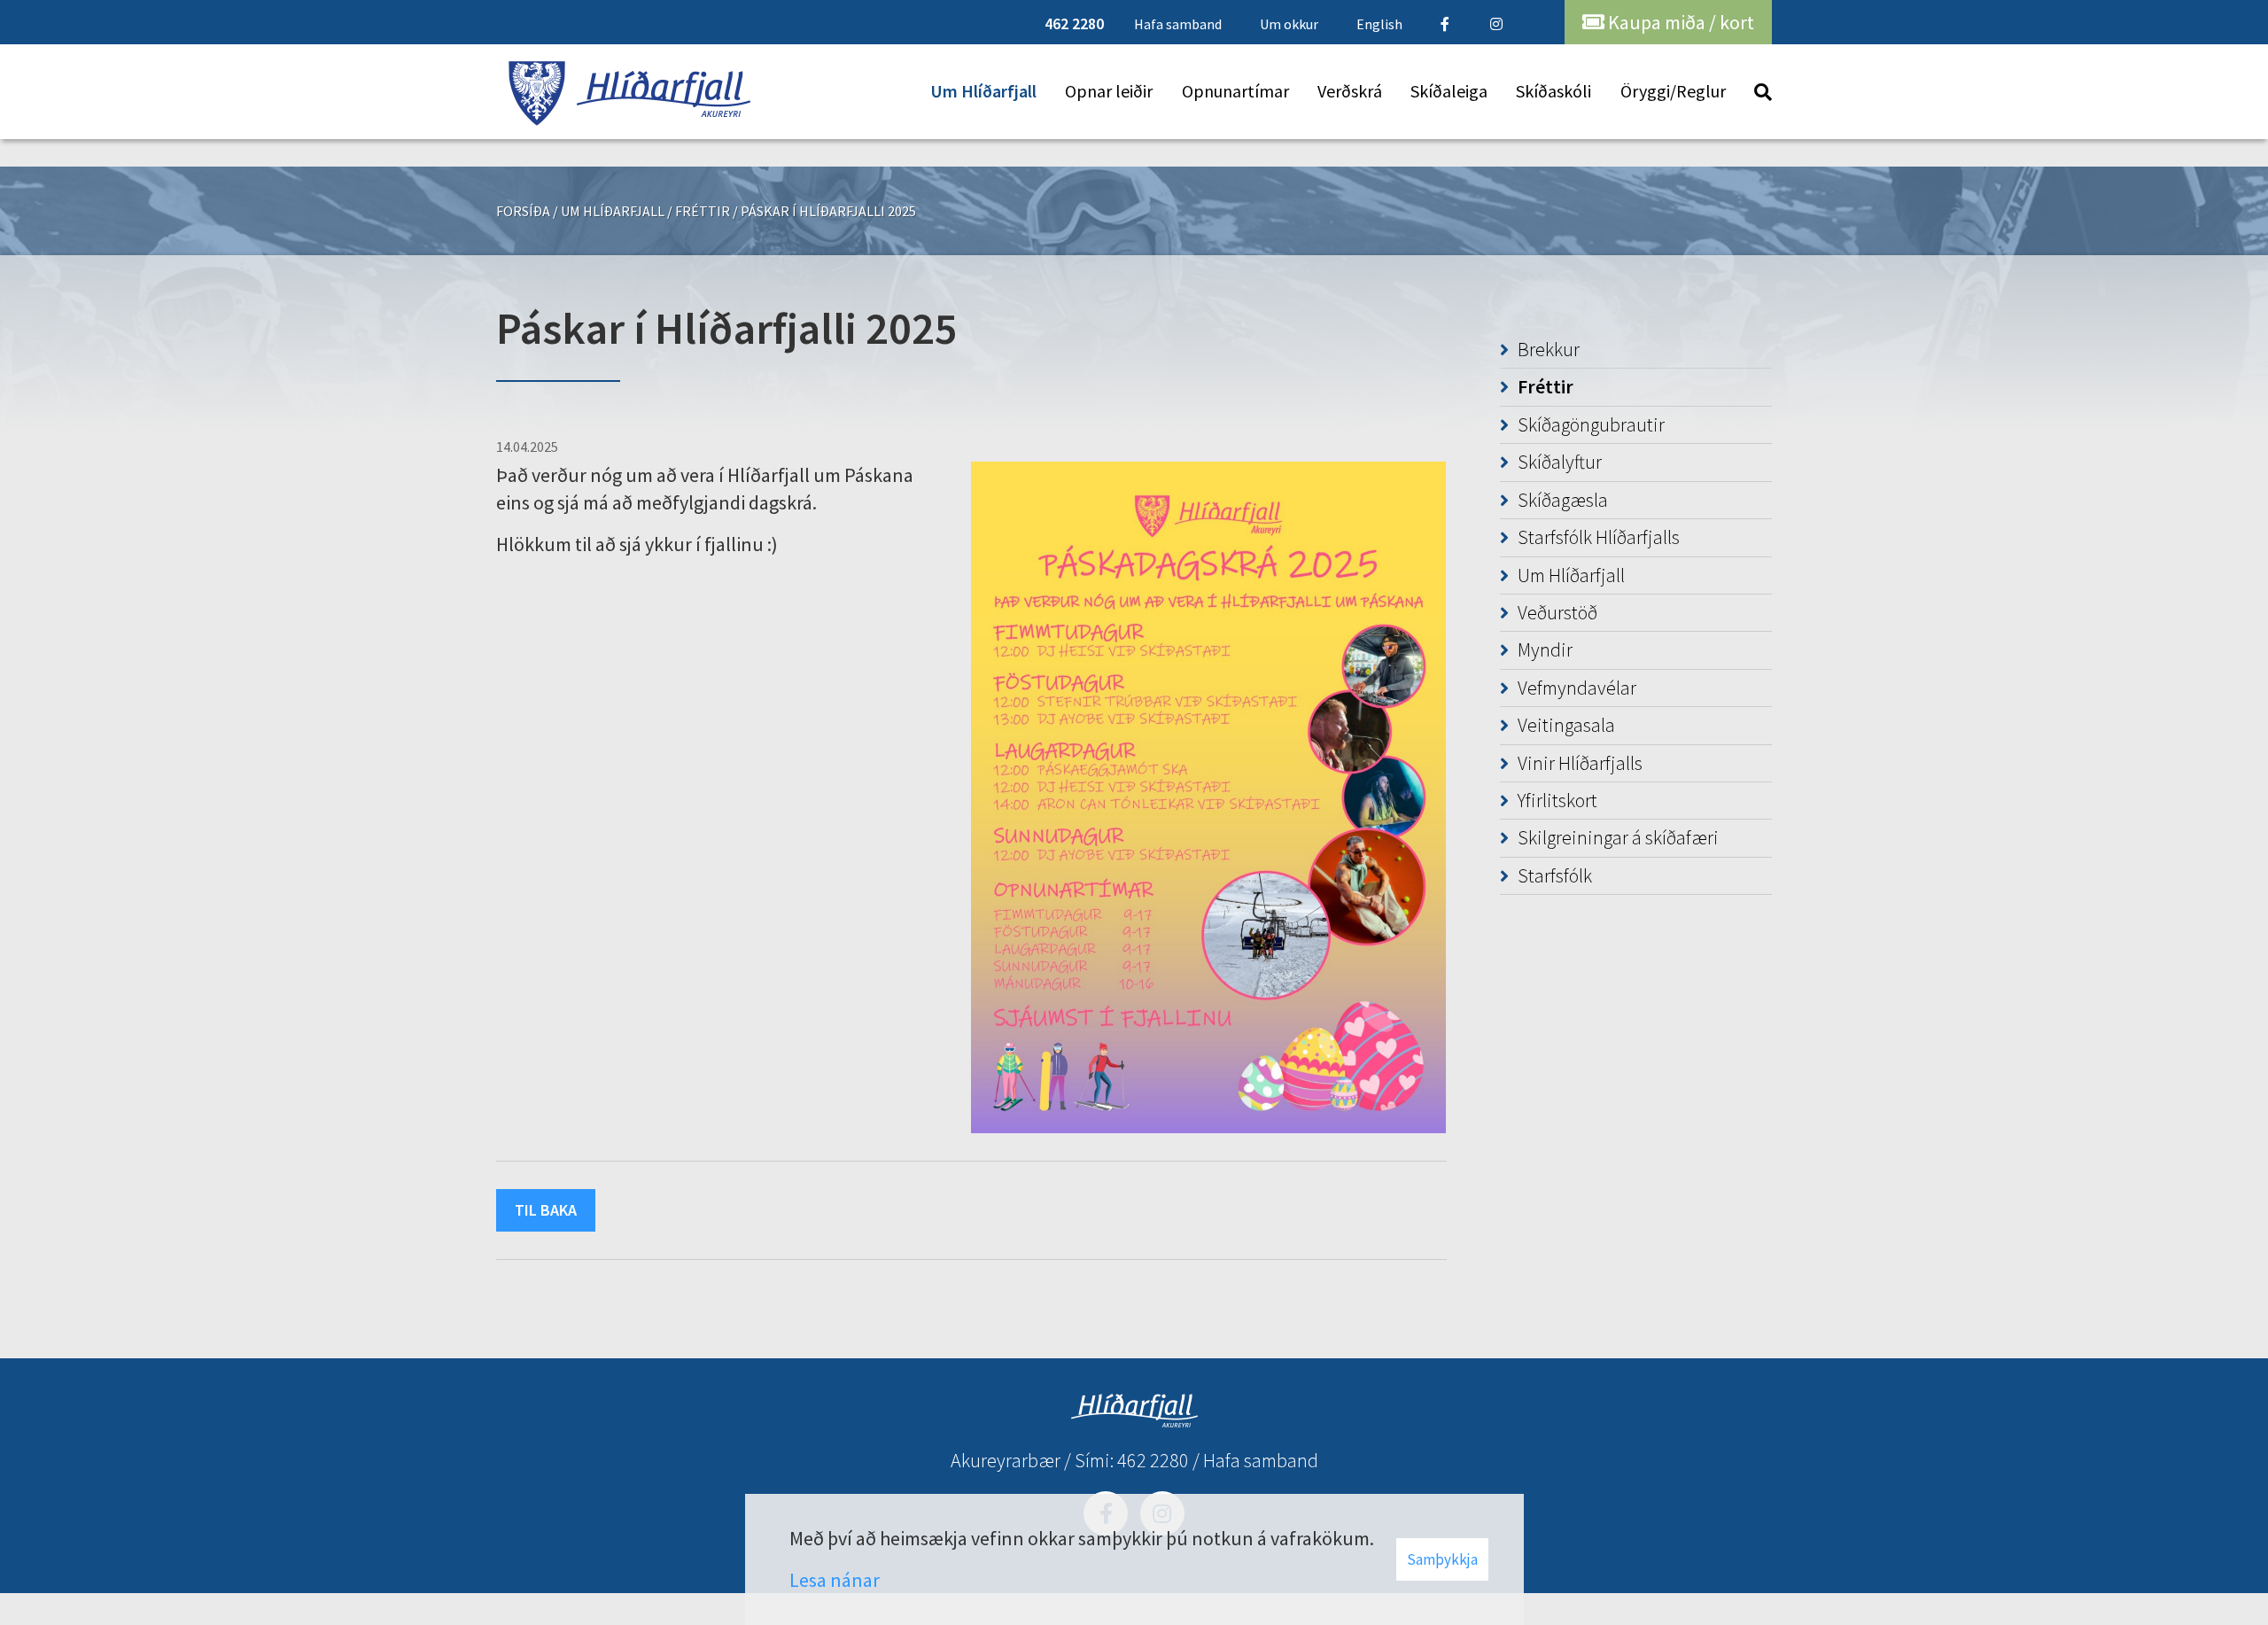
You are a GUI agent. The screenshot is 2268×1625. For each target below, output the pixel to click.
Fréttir (703, 211)
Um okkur (1289, 24)
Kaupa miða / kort (1679, 22)
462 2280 (1153, 1460)
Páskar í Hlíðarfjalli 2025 (828, 211)
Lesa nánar (835, 1580)
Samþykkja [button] (1442, 1559)
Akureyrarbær (1006, 1460)
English (1379, 24)
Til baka (546, 1210)
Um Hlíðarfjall (613, 211)
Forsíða (523, 211)
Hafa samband (1261, 1460)
